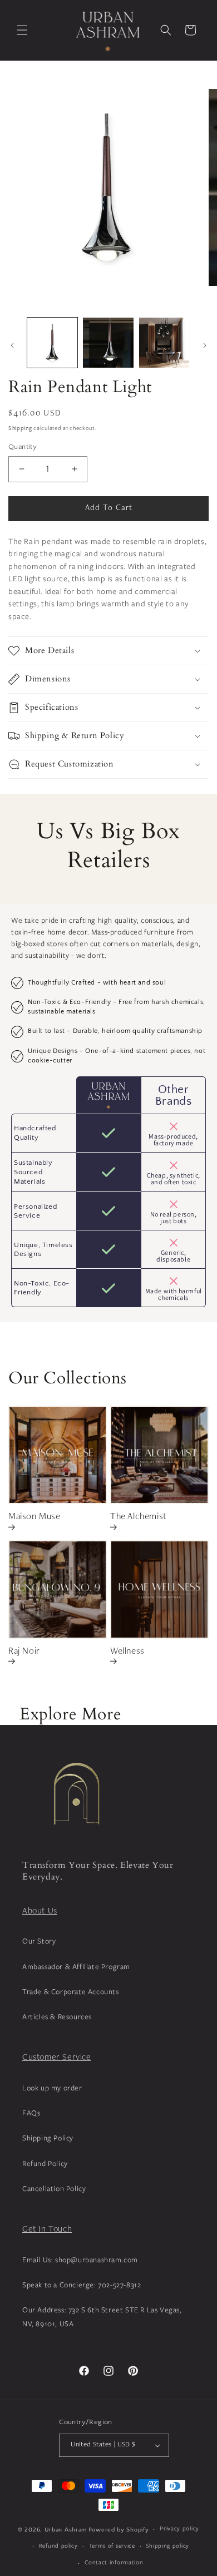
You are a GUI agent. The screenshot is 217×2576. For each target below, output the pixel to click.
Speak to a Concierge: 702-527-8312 (82, 2285)
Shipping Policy (48, 2138)
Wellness (127, 1652)
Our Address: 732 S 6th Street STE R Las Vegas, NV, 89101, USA (102, 2317)
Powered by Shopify (119, 2530)
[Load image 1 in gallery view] (52, 343)
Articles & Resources (57, 2016)
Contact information (114, 2562)
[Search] (166, 30)
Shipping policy (167, 2545)
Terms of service (112, 2545)
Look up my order (52, 2088)
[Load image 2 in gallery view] (108, 343)
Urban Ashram (66, 2530)
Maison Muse (34, 1517)
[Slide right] (205, 345)
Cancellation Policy (54, 2188)
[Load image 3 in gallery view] (164, 343)
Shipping (20, 429)
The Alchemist (139, 1517)
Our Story (39, 1941)
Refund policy (58, 2545)
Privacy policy (179, 2528)
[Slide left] (12, 345)
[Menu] (22, 30)
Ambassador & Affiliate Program (76, 1966)
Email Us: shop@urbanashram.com (80, 2259)
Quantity (23, 447)
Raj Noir (24, 1652)
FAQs (31, 2113)
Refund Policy (45, 2163)
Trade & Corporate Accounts (71, 1991)
